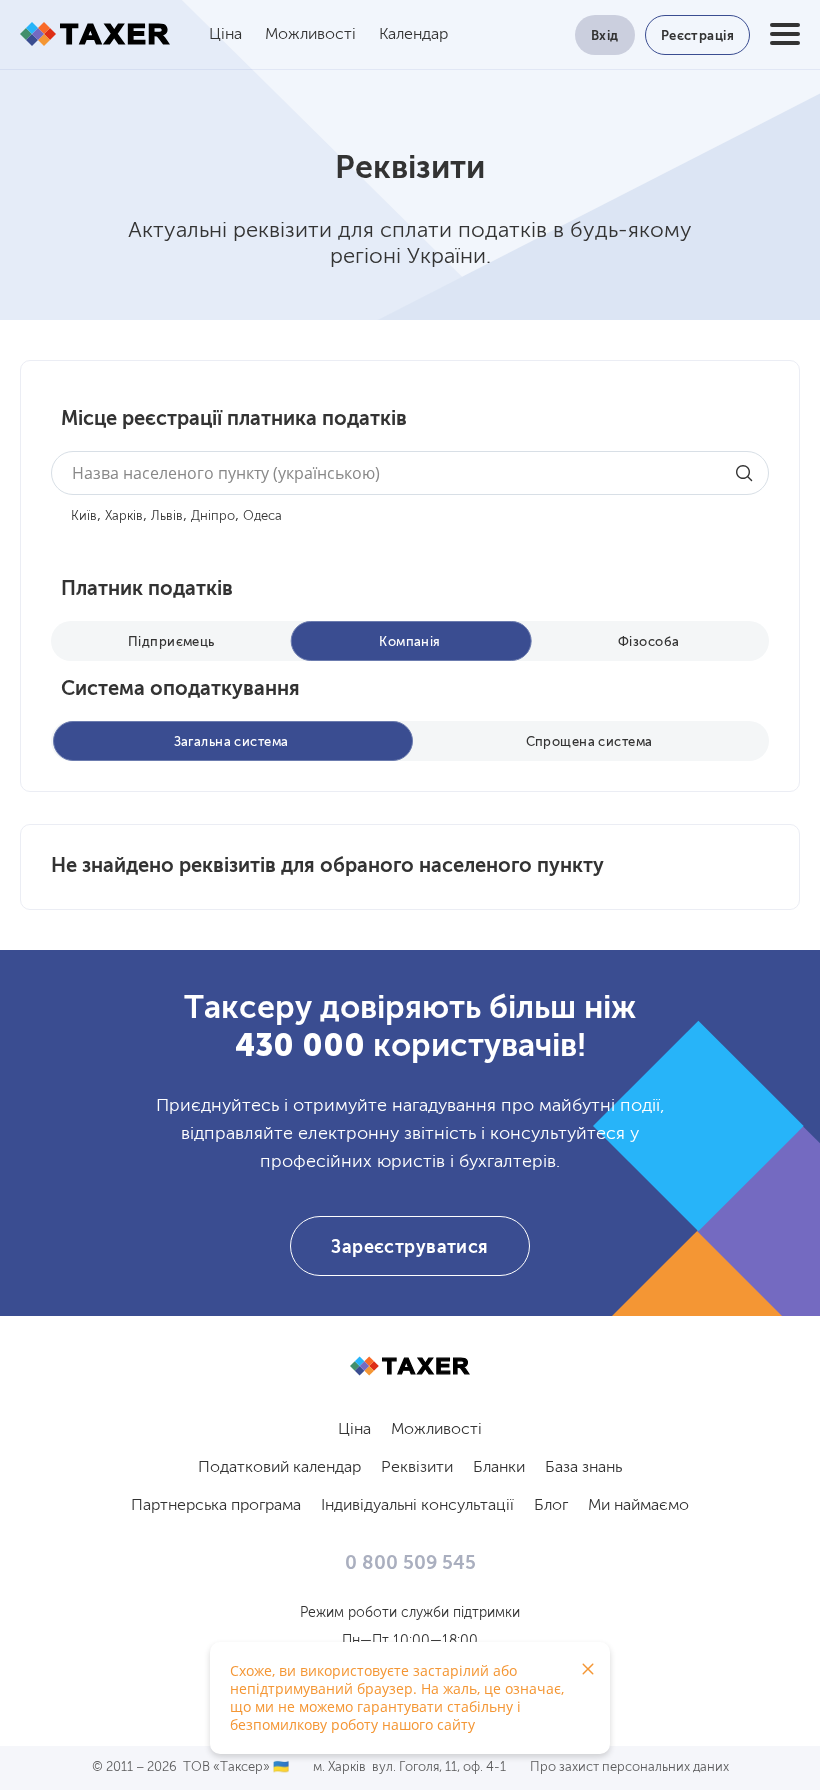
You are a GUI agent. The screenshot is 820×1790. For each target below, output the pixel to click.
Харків (124, 516)
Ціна (225, 35)
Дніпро (213, 516)
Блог (551, 1506)
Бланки (499, 1468)
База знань (583, 1468)
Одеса (262, 516)
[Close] (588, 1669)
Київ (84, 516)
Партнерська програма (216, 1506)
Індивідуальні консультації (417, 1506)
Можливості (310, 35)
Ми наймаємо (638, 1506)
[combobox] (410, 473)
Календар (413, 35)
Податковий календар (279, 1468)
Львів (167, 516)
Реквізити (417, 1468)
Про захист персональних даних (629, 1767)
